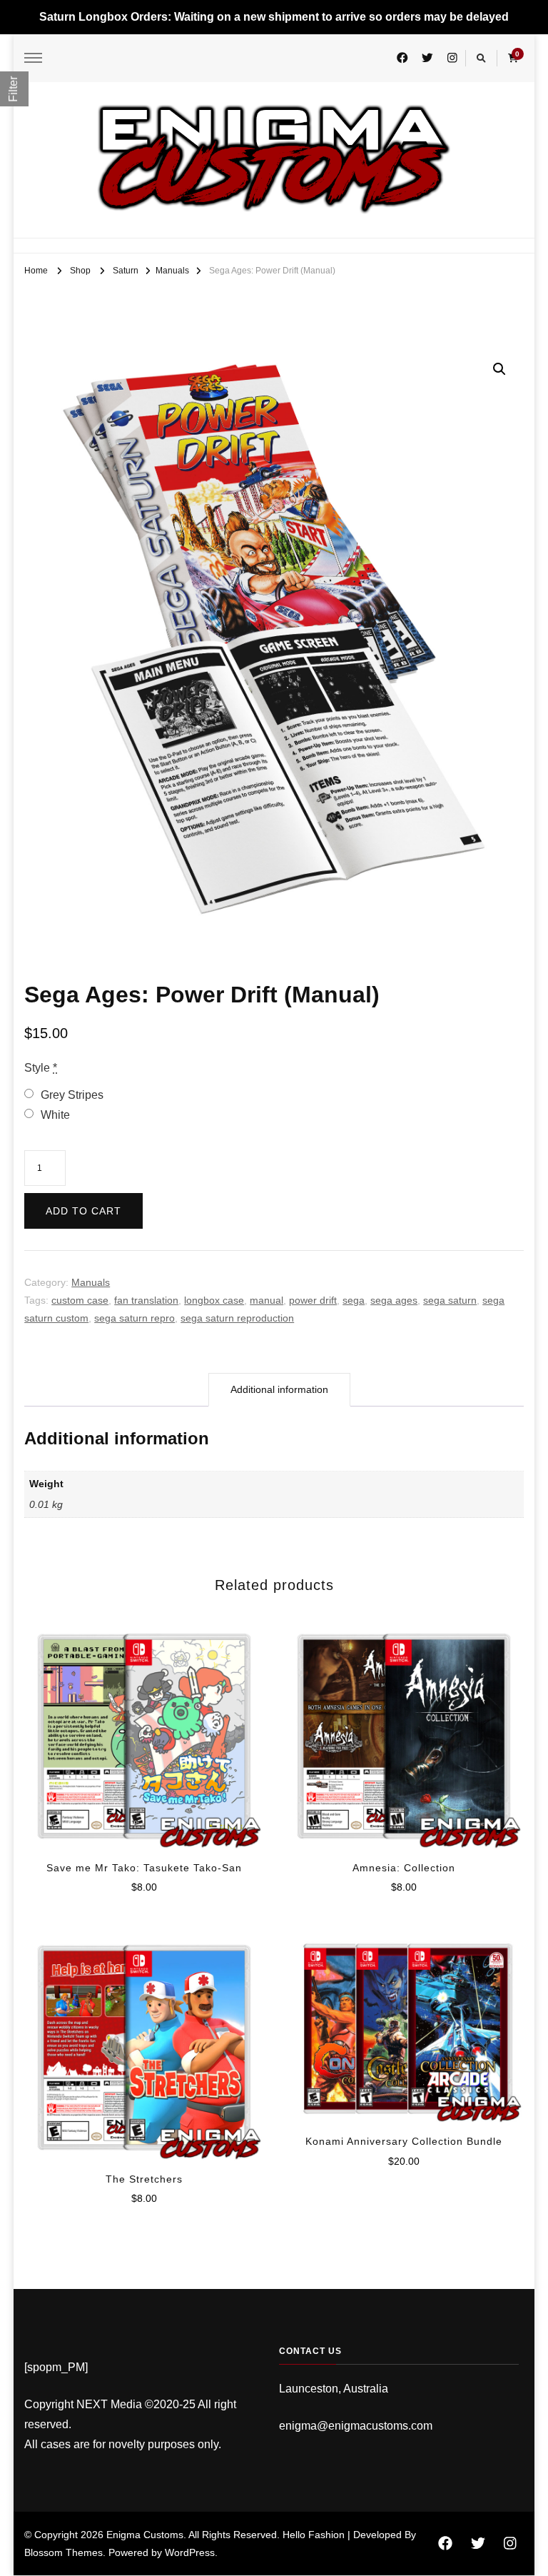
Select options (144, 1731)
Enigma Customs (145, 2535)
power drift (313, 1300)
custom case (80, 1300)
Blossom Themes (64, 2552)
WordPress (190, 2552)
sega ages (394, 1300)
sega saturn (450, 1300)
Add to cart (83, 1211)
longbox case (214, 1300)
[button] (499, 369)
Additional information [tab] (279, 1389)
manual (267, 1300)
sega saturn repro (135, 1318)
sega (354, 1300)
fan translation (146, 1300)
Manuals (91, 1282)
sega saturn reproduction (237, 1318)
